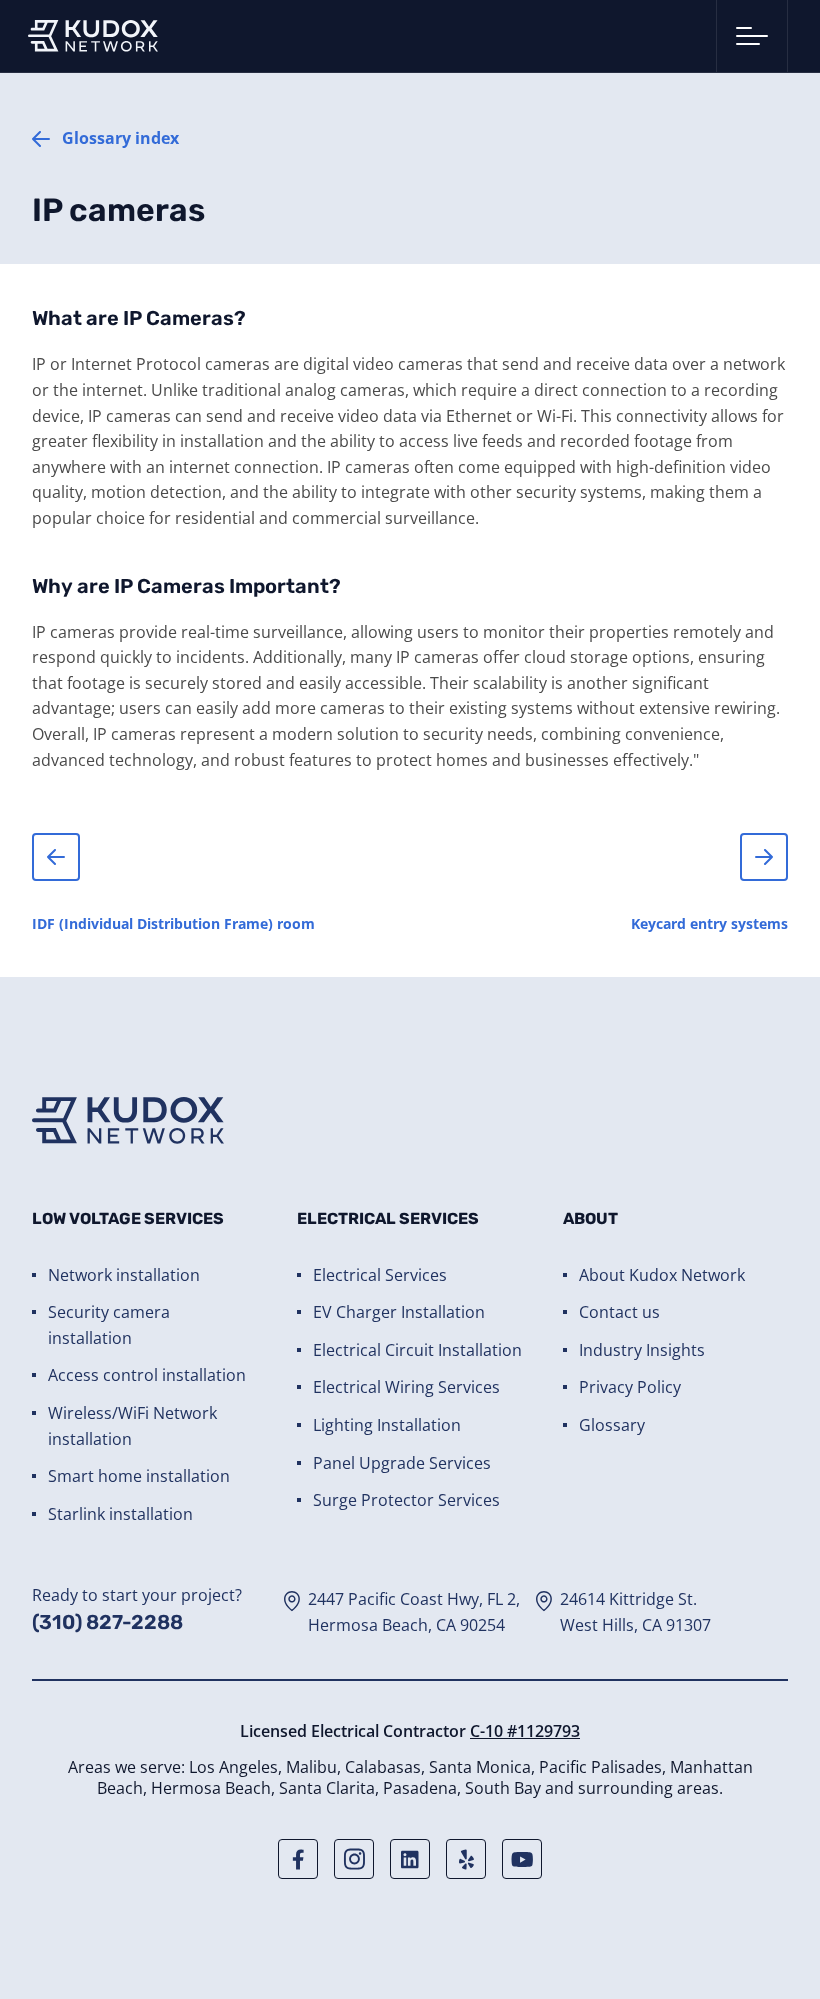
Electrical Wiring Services (406, 1387)
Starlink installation (120, 1514)
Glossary (612, 1425)
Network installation (124, 1275)
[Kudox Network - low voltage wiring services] (93, 36)
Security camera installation (109, 1325)
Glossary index (120, 138)
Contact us (619, 1312)
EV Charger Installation (399, 1312)
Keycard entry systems (709, 923)
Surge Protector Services (406, 1500)
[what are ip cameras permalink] (22, 312)
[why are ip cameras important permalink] (22, 580)
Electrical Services (380, 1275)
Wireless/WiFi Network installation (132, 1426)
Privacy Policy (630, 1387)
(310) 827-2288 (107, 1622)
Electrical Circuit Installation (417, 1350)
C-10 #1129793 (525, 1731)
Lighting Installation (387, 1425)
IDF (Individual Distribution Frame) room (173, 923)
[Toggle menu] (752, 36)
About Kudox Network (662, 1275)
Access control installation (147, 1375)
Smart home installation (139, 1476)
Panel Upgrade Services (402, 1463)
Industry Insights (642, 1350)
